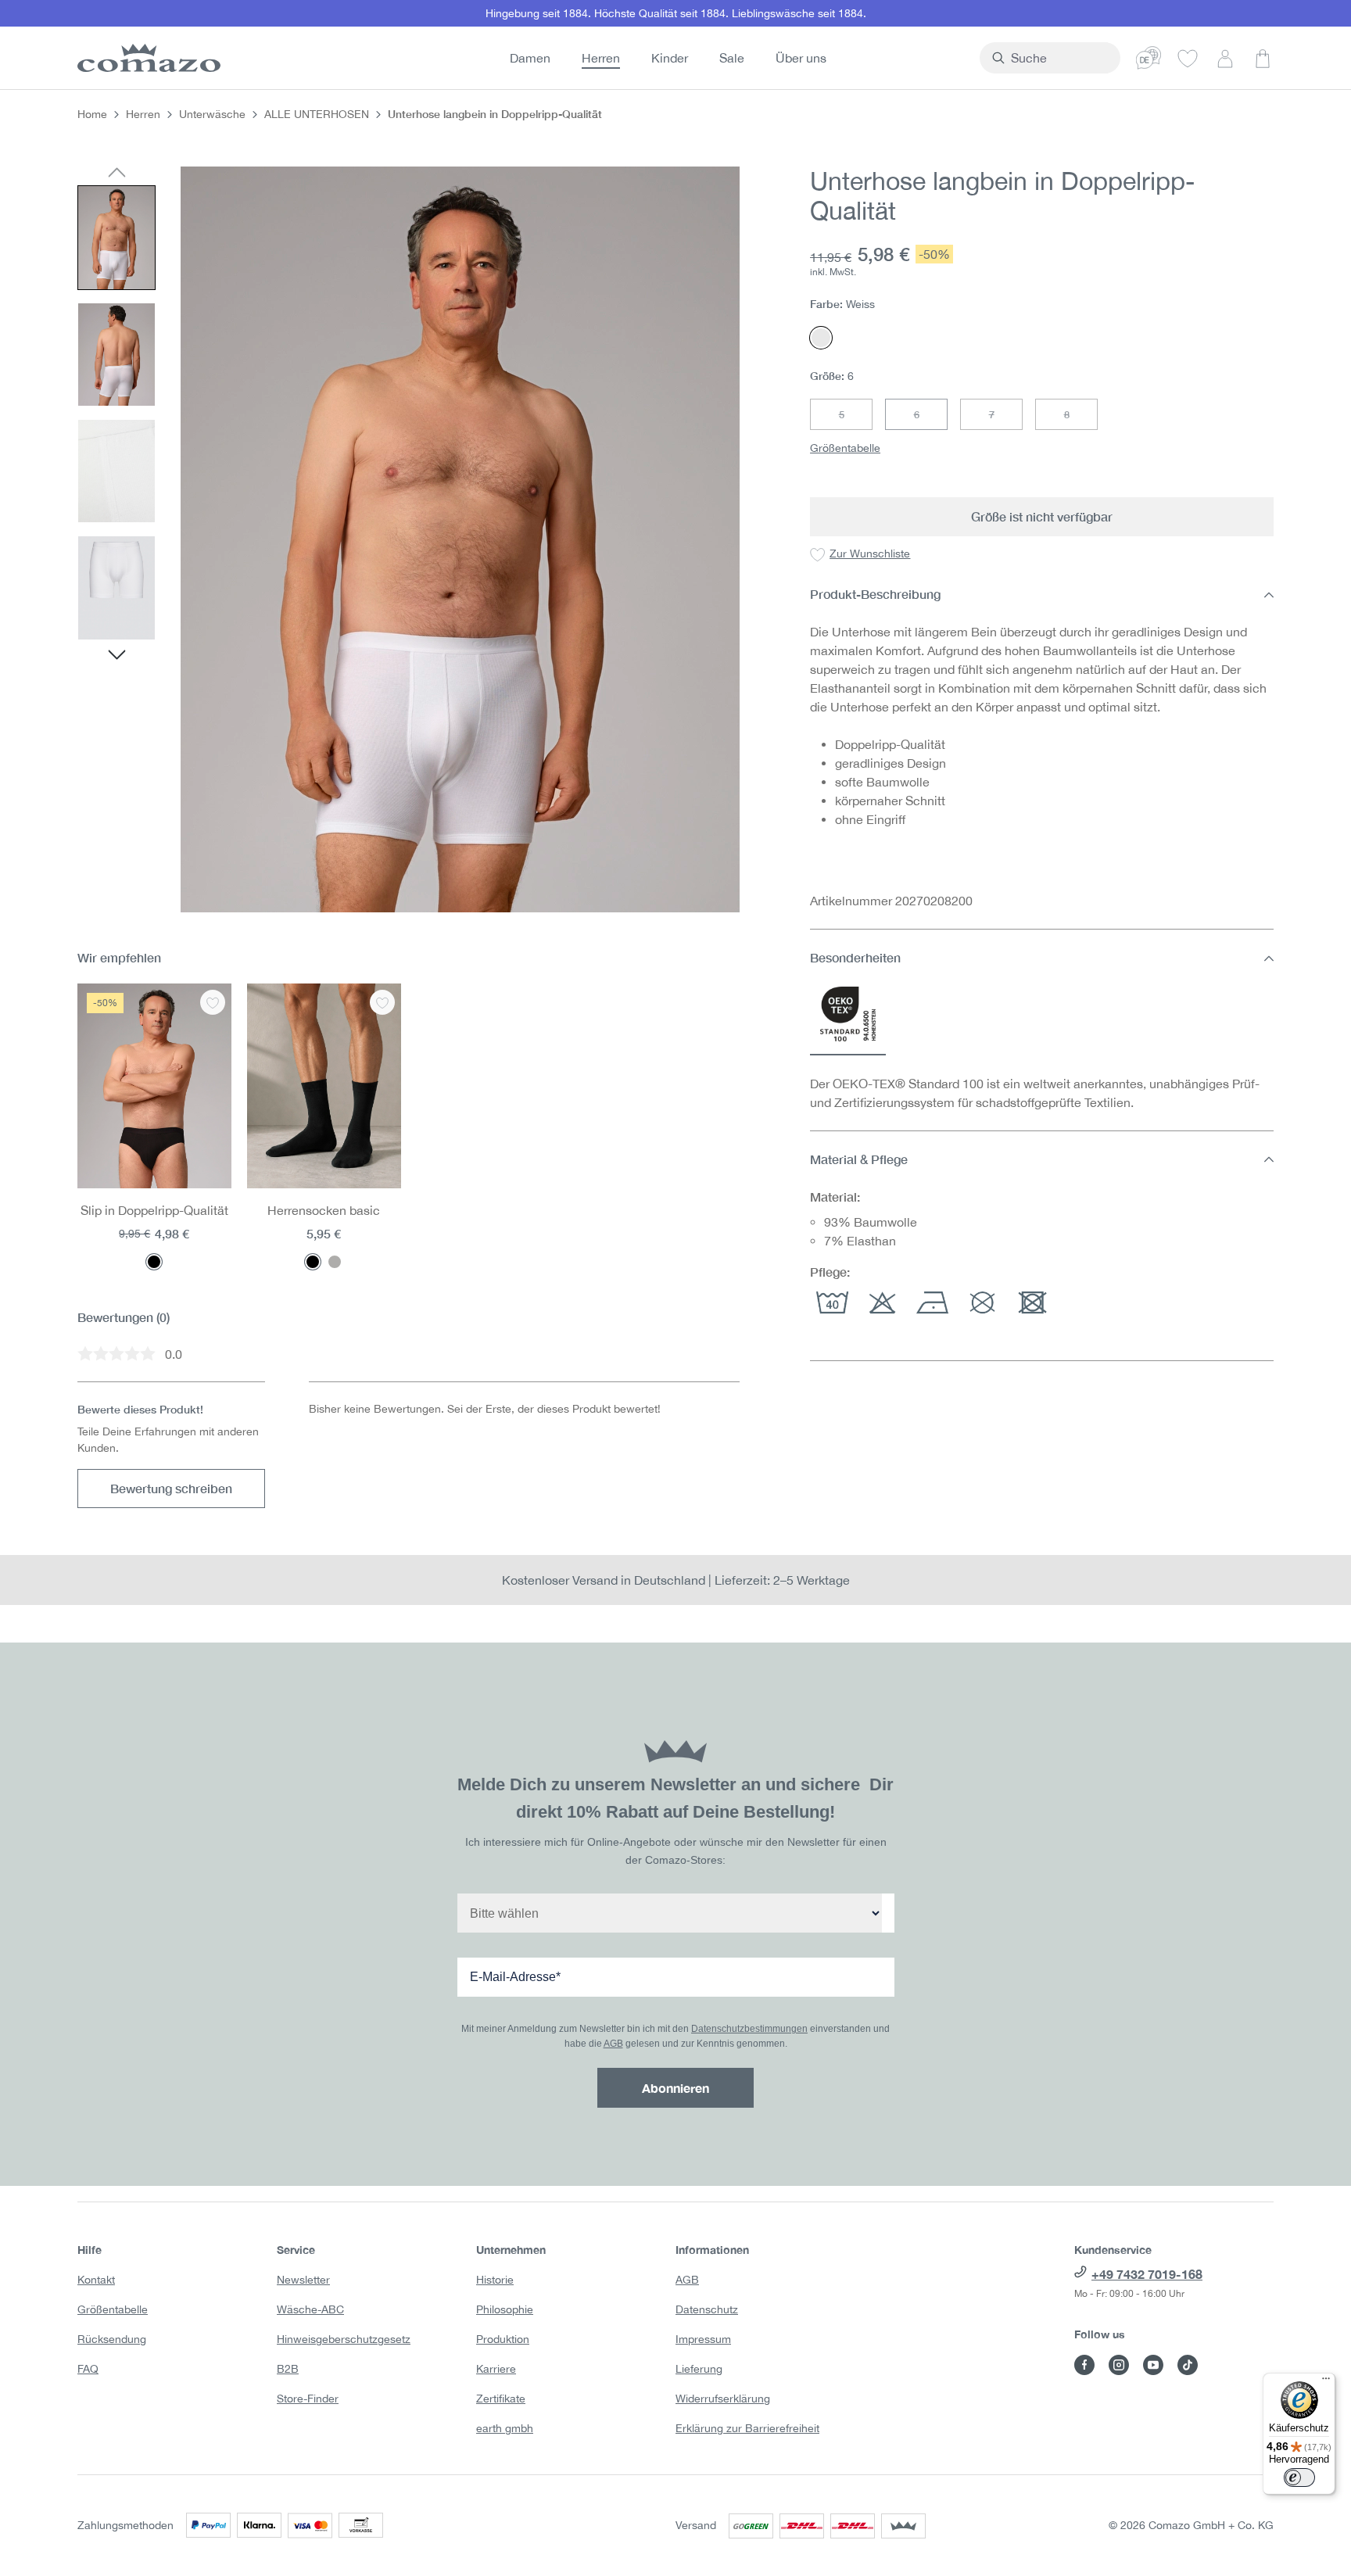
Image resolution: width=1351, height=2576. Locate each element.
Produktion (503, 2339)
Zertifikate (501, 2399)
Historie (495, 2280)
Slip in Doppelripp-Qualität (154, 1210)
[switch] (1299, 2477)
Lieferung (699, 2369)
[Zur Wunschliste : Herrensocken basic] (382, 1002)
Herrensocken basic (324, 1210)
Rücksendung (112, 2339)
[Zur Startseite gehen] (146, 58)
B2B (288, 2369)
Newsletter (303, 2280)
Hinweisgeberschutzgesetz (344, 2339)
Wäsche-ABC (310, 2309)
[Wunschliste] (1188, 58)
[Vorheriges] (117, 174)
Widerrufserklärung (723, 2399)
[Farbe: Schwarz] (154, 1262)
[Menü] (1326, 2382)
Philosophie (505, 2309)
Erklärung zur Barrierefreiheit (747, 2428)
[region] (409, 539)
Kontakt (96, 2280)
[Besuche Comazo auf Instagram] (1119, 2365)
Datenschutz (707, 2309)
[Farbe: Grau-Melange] (335, 1262)
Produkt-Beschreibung (875, 595)
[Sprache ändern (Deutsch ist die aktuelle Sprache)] (1149, 58)
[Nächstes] (117, 657)
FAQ (88, 2369)
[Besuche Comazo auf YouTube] (1153, 2365)
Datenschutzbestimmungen (749, 2029)
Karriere (496, 2369)
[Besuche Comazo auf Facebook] (1084, 2365)
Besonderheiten (855, 958)
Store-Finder (308, 2399)
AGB (613, 2044)
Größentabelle (845, 449)
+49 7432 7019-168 (1147, 2274)
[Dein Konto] (1225, 58)
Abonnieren (675, 2088)
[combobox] (1059, 58)
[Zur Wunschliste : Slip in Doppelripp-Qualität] (213, 1002)
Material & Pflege (859, 1159)
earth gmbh (505, 2428)
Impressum (703, 2339)
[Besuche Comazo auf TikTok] (1188, 2365)
